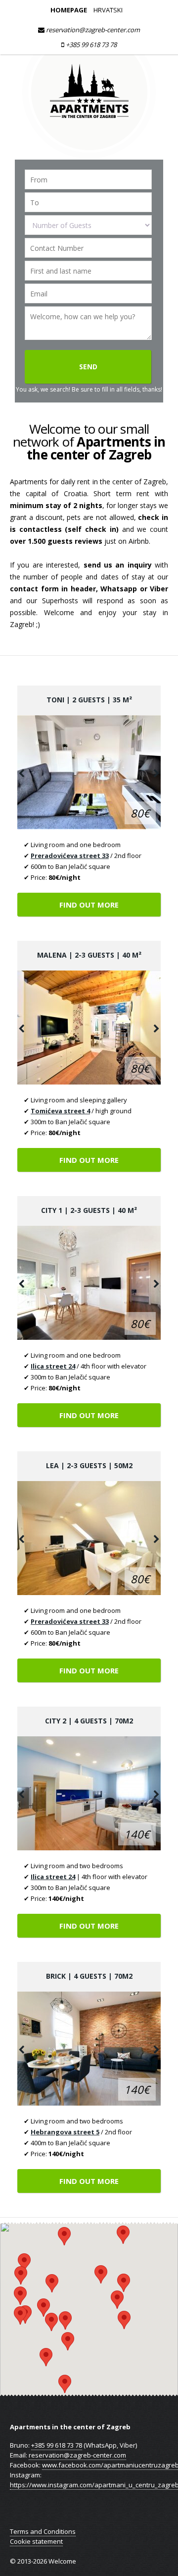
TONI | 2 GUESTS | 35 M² (89, 700)
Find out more (89, 905)
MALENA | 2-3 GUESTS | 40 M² (89, 955)
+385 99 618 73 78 (90, 45)
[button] (65, 2384)
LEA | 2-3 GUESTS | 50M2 (89, 1465)
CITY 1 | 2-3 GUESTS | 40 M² (89, 1210)
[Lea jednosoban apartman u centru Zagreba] (89, 1538)
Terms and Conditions (43, 2531)
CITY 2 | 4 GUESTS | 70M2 (89, 1721)
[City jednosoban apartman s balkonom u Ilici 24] (89, 1283)
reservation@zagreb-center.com (92, 30)
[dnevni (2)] (89, 772)
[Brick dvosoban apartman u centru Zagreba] (89, 2049)
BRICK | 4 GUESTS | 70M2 (89, 1976)
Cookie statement (36, 2541)
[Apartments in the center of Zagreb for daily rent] (89, 155)
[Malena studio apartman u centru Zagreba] (89, 1028)
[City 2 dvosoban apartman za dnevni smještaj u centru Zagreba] (89, 1793)
